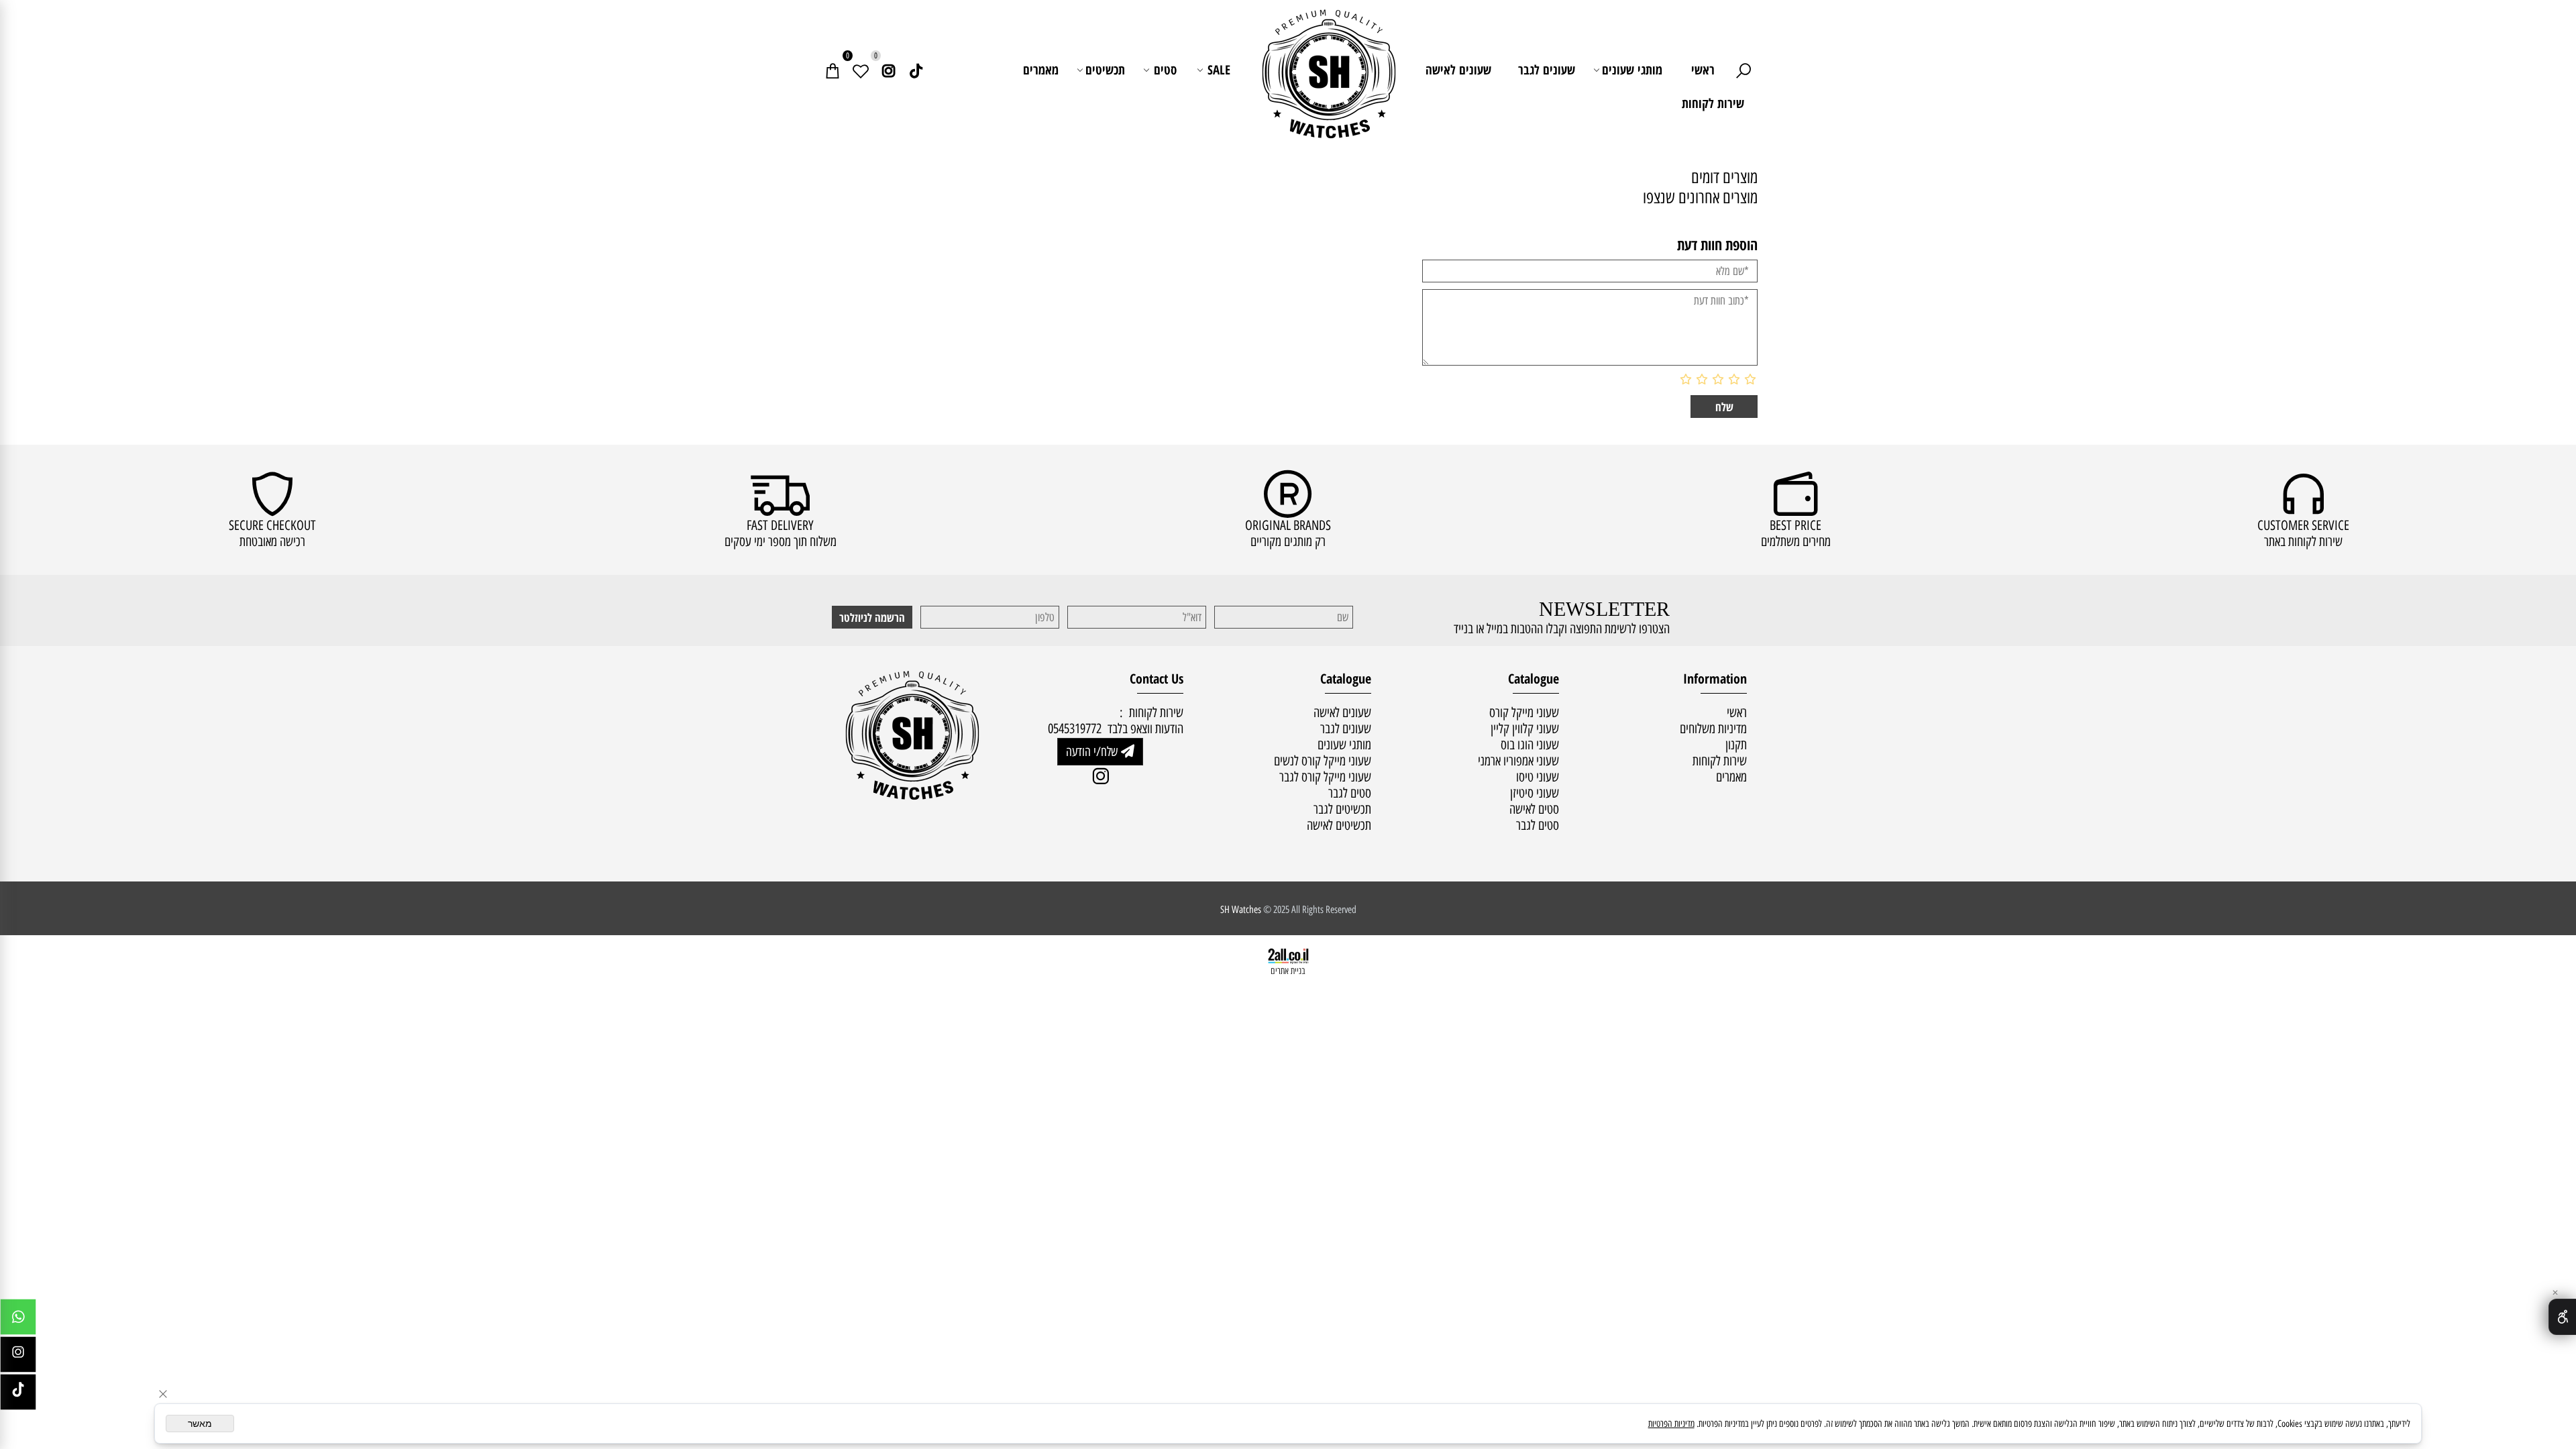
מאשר (200, 1424)
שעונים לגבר (1547, 70)
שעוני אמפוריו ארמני (1518, 761)
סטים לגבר (1538, 825)
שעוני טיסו (1538, 777)
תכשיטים (1105, 70)
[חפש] (1743, 70)
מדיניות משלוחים (1713, 729)
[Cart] (833, 70)
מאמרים (1041, 70)
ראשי (1703, 70)
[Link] (916, 70)
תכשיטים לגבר (1342, 809)
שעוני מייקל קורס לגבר (1325, 777)
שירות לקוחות (1713, 103)
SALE (1219, 70)
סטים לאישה (1534, 809)
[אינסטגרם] (889, 70)
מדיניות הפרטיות (1671, 1424)
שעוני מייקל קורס (1524, 712)
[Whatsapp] (18, 1320)
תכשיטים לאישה (1339, 825)
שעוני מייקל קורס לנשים (1323, 761)
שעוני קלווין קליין (1525, 729)
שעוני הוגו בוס (1530, 745)
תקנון (1736, 745)
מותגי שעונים (1632, 70)
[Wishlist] (861, 70)
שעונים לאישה (1458, 70)
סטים (1165, 70)
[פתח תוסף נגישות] (2562, 1317)
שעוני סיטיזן (1535, 793)
